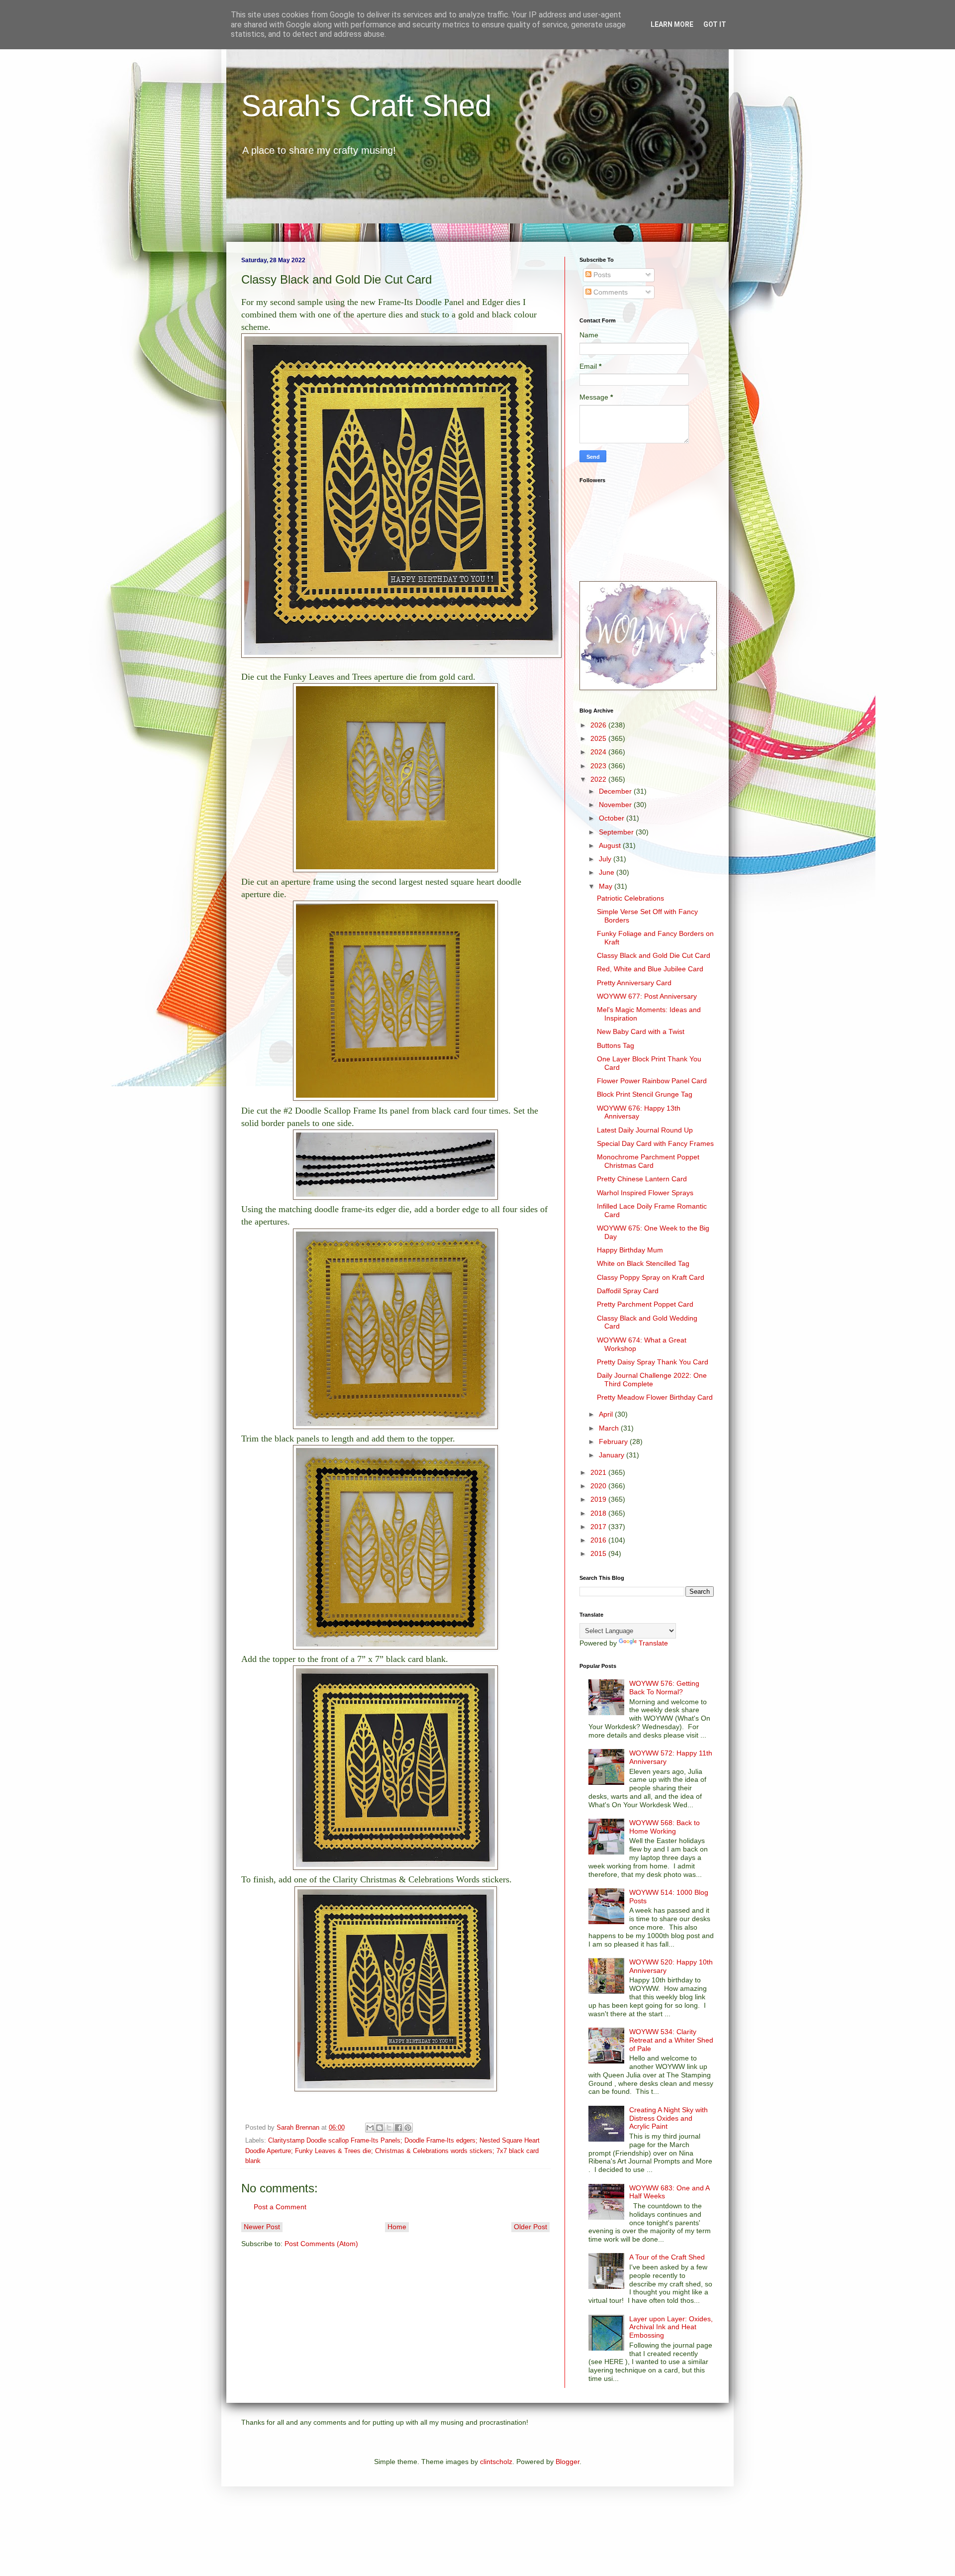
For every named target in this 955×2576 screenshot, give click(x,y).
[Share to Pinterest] (408, 2128)
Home (397, 2227)
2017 (599, 1527)
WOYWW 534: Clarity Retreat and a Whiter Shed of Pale (671, 2040)
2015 (599, 1553)
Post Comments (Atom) (321, 2244)
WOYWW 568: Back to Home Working (665, 1827)
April (607, 1414)
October (613, 818)
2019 (599, 1499)
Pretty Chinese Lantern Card (642, 1179)
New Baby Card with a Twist (641, 1031)
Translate (653, 1643)
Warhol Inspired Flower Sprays (645, 1193)
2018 (599, 1513)
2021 (599, 1472)
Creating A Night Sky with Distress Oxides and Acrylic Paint (668, 2118)
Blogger (568, 2462)
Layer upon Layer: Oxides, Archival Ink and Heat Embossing (671, 2327)
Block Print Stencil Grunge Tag (645, 1094)
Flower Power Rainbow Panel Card (652, 1081)
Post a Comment (280, 2207)
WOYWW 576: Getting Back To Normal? (664, 1688)
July (606, 859)
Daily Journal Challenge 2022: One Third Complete (652, 1380)
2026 (599, 725)
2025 (599, 738)
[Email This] (370, 2128)
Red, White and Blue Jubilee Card (650, 969)
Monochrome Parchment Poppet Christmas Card (648, 1161)
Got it (715, 24)
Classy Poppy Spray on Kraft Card (651, 1277)
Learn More (672, 24)
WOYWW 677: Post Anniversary (647, 996)
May (607, 886)
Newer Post (262, 2227)
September (617, 832)
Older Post (530, 2227)
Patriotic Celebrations (630, 898)
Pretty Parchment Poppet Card (645, 1304)
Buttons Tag (616, 1045)
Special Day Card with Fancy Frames (655, 1143)
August (611, 845)
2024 (599, 752)
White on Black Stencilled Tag (643, 1263)
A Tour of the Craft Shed (667, 2257)
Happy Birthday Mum (630, 1250)
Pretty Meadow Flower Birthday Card (655, 1397)
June (608, 872)
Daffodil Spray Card (628, 1291)
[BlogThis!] (380, 2128)
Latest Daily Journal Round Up (645, 1130)
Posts (601, 275)
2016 (599, 1540)
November (616, 805)
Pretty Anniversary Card (634, 983)
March (610, 1428)
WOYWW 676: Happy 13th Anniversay (639, 1112)
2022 (599, 779)
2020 (599, 1486)
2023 (599, 766)
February (614, 1442)
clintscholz (496, 2462)
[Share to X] (389, 2128)
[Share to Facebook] (398, 2128)
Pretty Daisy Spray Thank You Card (653, 1362)
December (616, 791)
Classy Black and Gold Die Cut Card (654, 955)
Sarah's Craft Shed (366, 106)
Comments (610, 292)
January (613, 1455)
